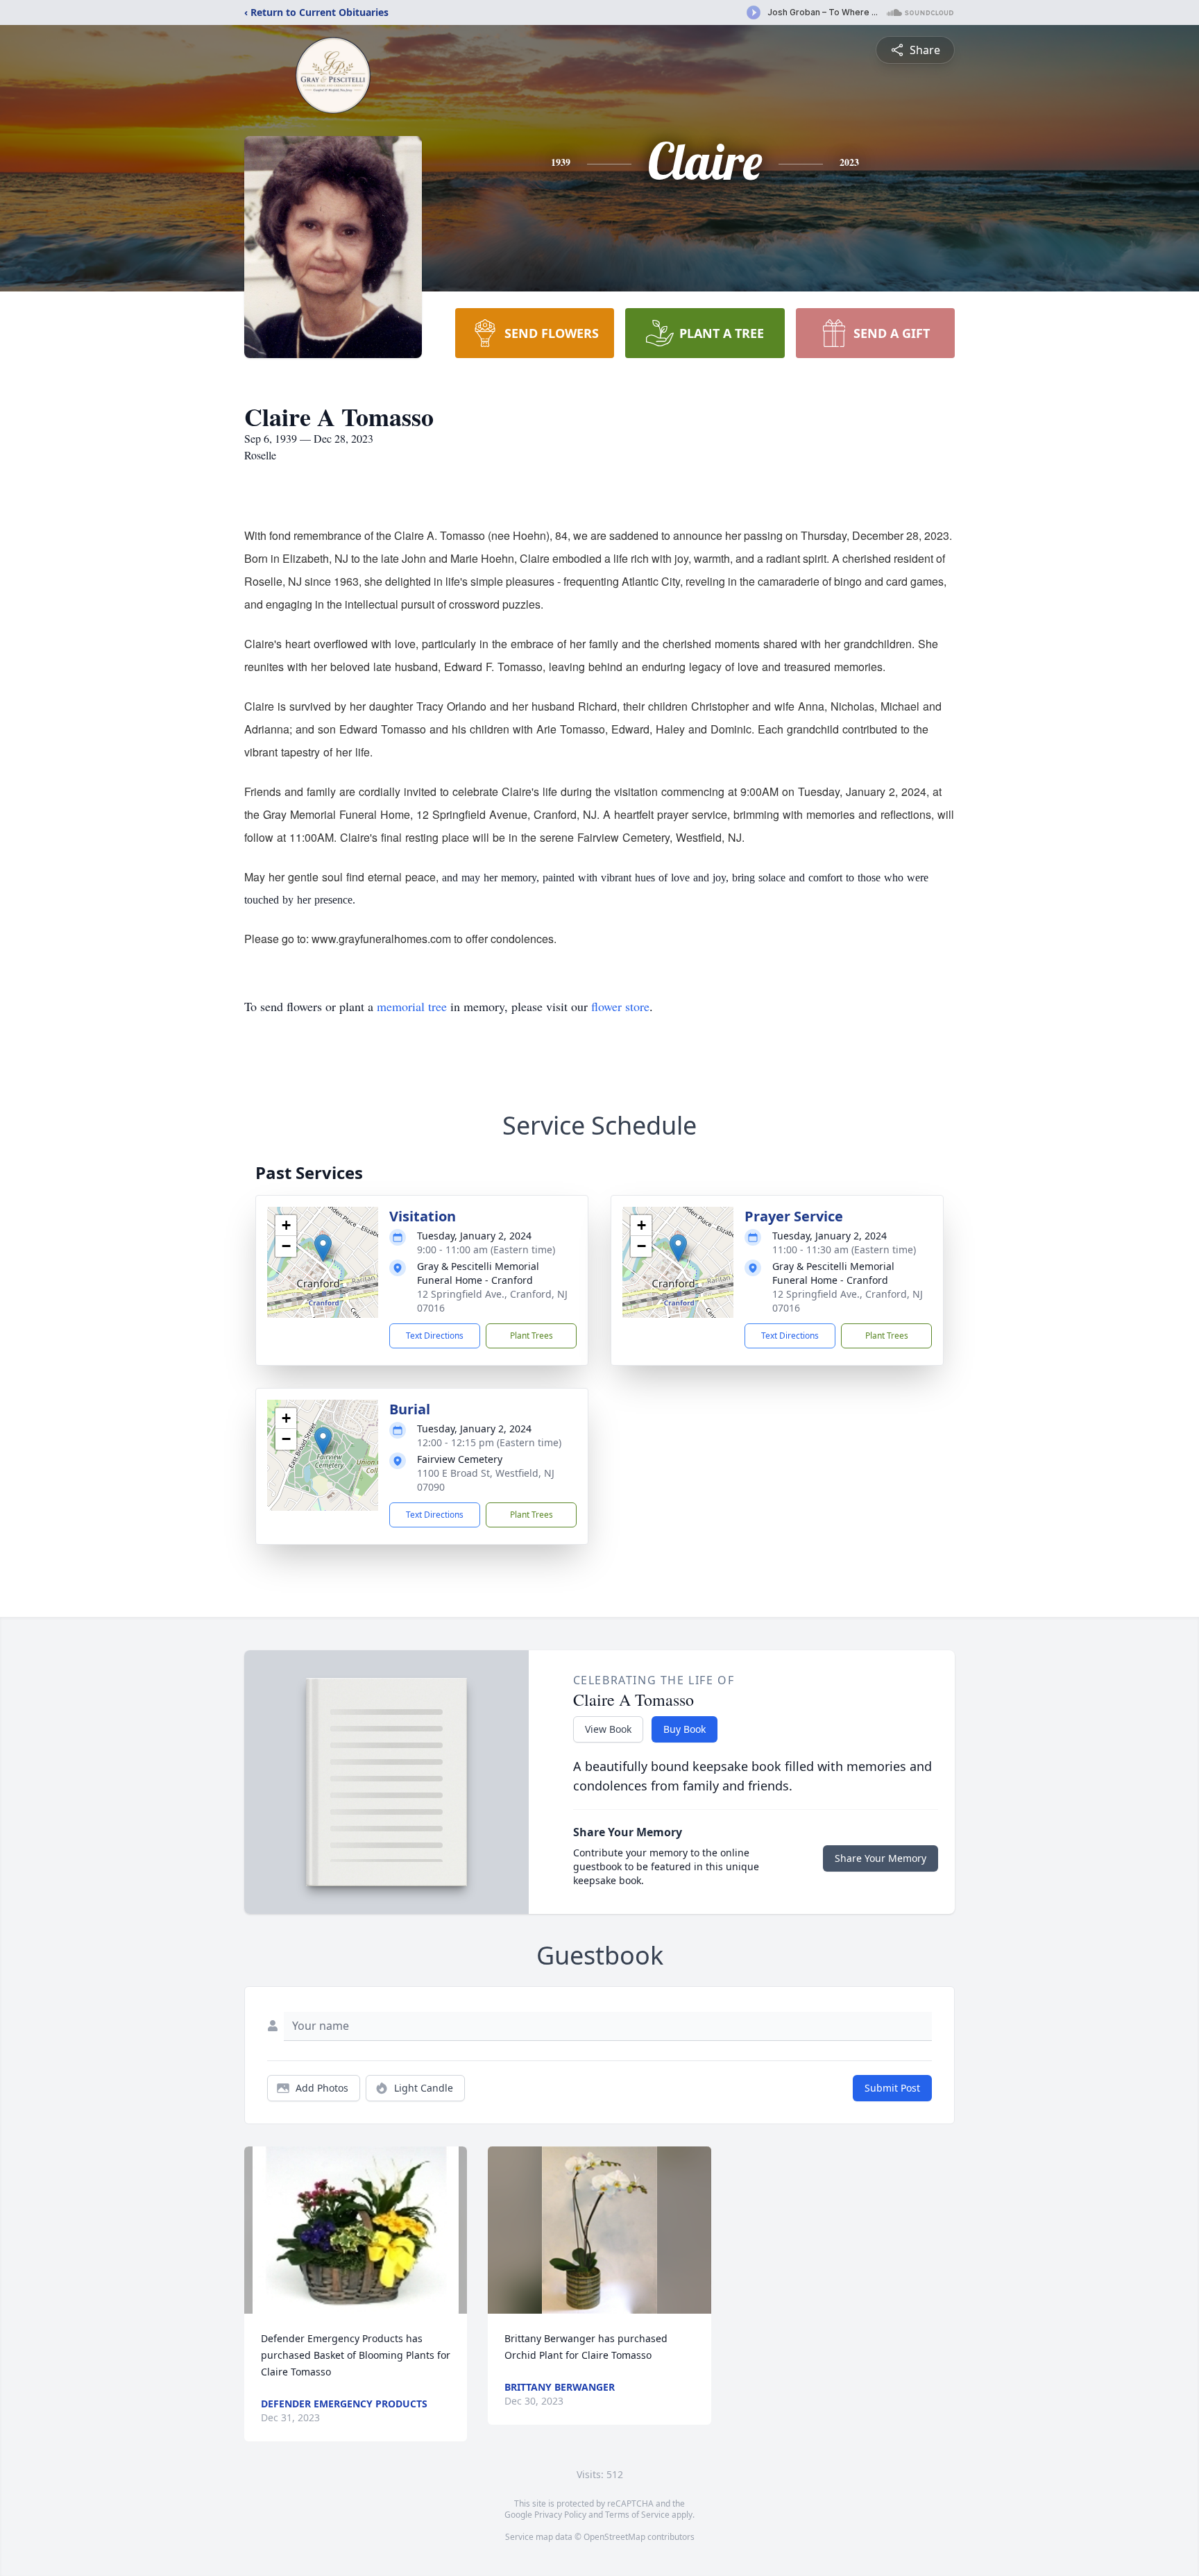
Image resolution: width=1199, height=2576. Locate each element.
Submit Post (892, 2088)
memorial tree (412, 1006)
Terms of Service (637, 2515)
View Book (608, 1729)
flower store (620, 1006)
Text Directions (435, 1336)
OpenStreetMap (614, 2537)
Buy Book (684, 1729)
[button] (323, 1248)
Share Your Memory (881, 1858)
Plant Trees (532, 1336)
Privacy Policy (560, 2515)
